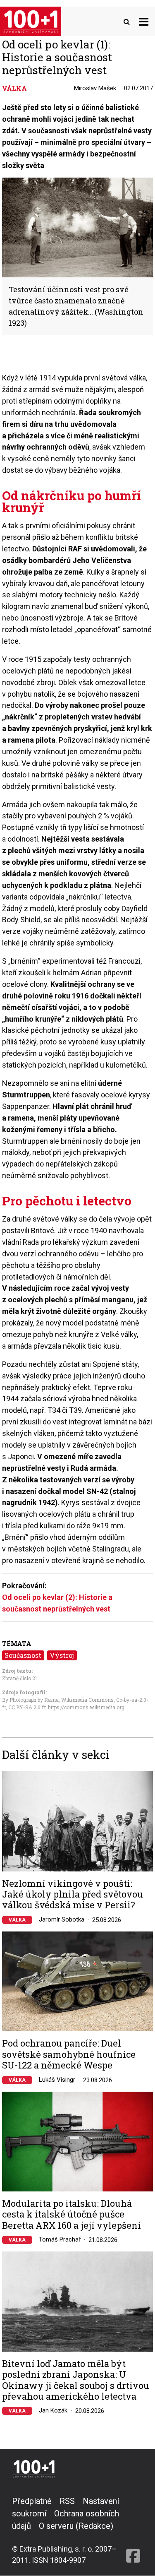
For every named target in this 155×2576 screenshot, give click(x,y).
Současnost (23, 1655)
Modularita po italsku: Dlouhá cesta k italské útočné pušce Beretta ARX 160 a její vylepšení (72, 2214)
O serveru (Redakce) (76, 2526)
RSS (67, 2501)
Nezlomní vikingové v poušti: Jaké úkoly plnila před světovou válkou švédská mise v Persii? (73, 1894)
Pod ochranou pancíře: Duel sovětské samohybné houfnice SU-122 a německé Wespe (69, 2054)
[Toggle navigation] (144, 21)
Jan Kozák (53, 2410)
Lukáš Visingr (57, 2080)
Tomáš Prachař (60, 2239)
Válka (17, 1920)
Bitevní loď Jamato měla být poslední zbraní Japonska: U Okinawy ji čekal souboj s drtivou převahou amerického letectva (76, 2380)
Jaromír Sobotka (62, 1919)
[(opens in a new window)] (133, 2530)
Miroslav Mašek (95, 88)
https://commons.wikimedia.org (86, 1707)
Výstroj (62, 1655)
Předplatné (32, 2501)
